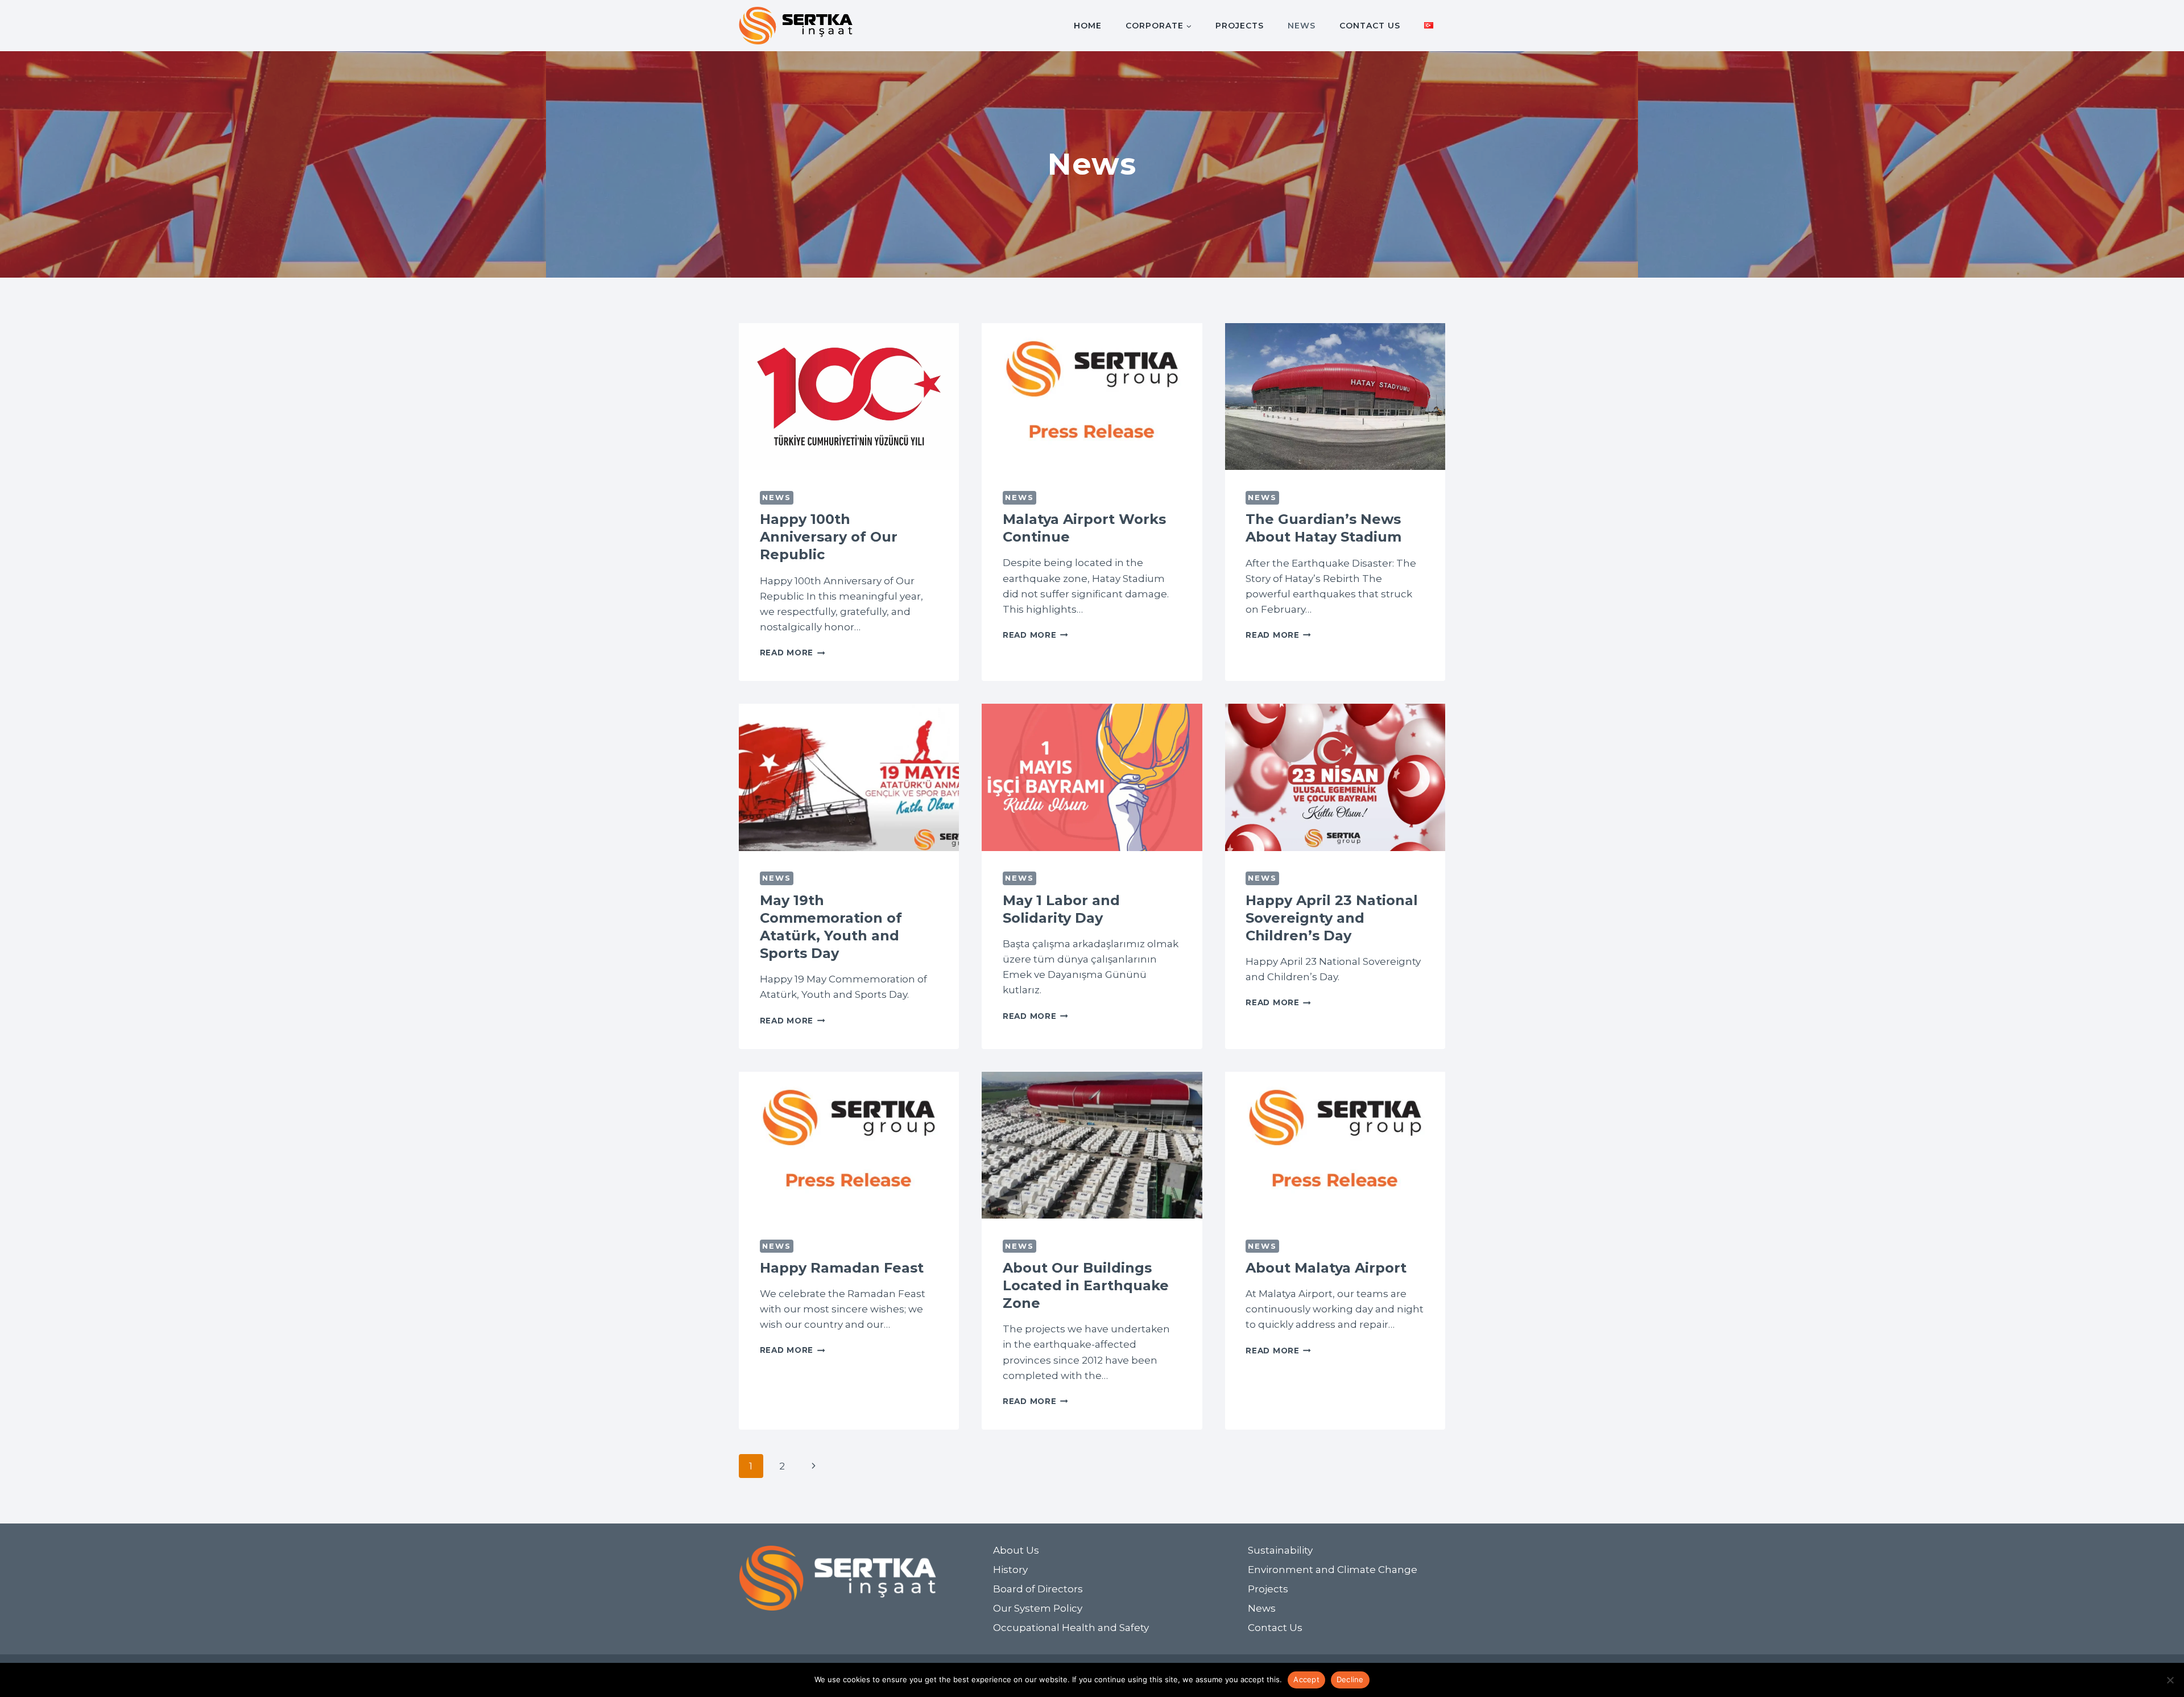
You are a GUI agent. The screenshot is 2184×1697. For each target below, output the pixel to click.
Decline (1350, 1679)
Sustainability (1280, 1550)
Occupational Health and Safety (1071, 1628)
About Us (1016, 1550)
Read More (793, 653)
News (1302, 26)
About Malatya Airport (1326, 1268)
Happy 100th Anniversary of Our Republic (829, 537)
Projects (1240, 26)
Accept (1306, 1679)
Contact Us (1370, 26)
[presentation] (849, 397)
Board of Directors (1038, 1589)
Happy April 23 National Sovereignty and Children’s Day (1332, 918)
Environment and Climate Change (1333, 1570)
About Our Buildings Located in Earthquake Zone (1086, 1285)
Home (1088, 26)
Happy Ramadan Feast (842, 1268)
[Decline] (2170, 1680)
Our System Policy (1038, 1608)
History (1010, 1570)
